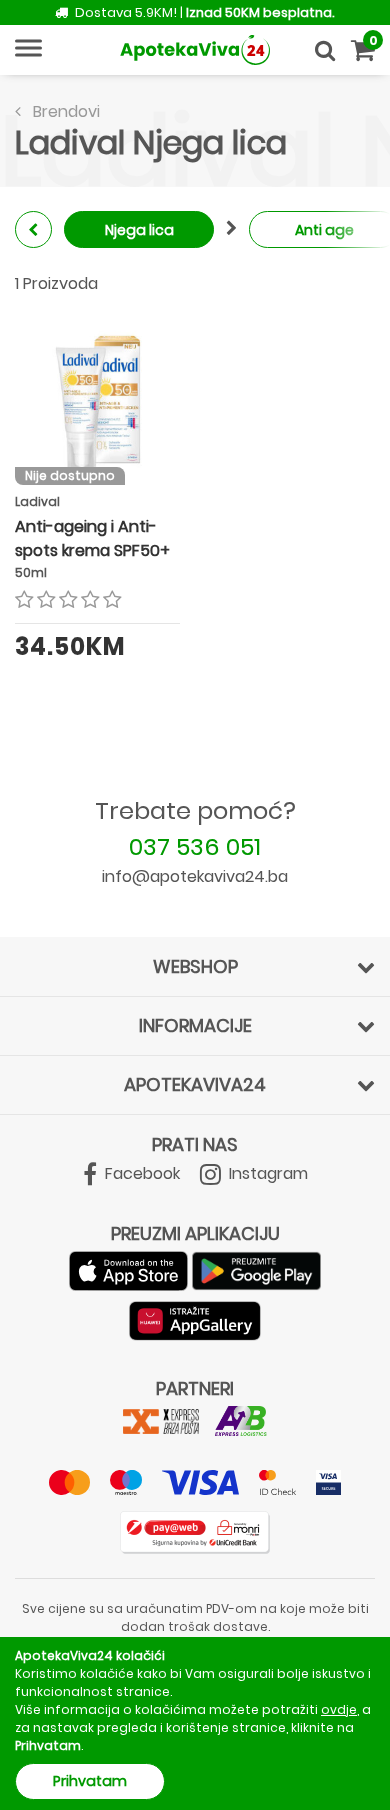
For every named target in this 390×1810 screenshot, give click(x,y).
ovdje (339, 1709)
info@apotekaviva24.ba (195, 876)
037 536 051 (195, 846)
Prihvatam (90, 1781)
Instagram (266, 1173)
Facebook (140, 1173)
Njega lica (139, 230)
